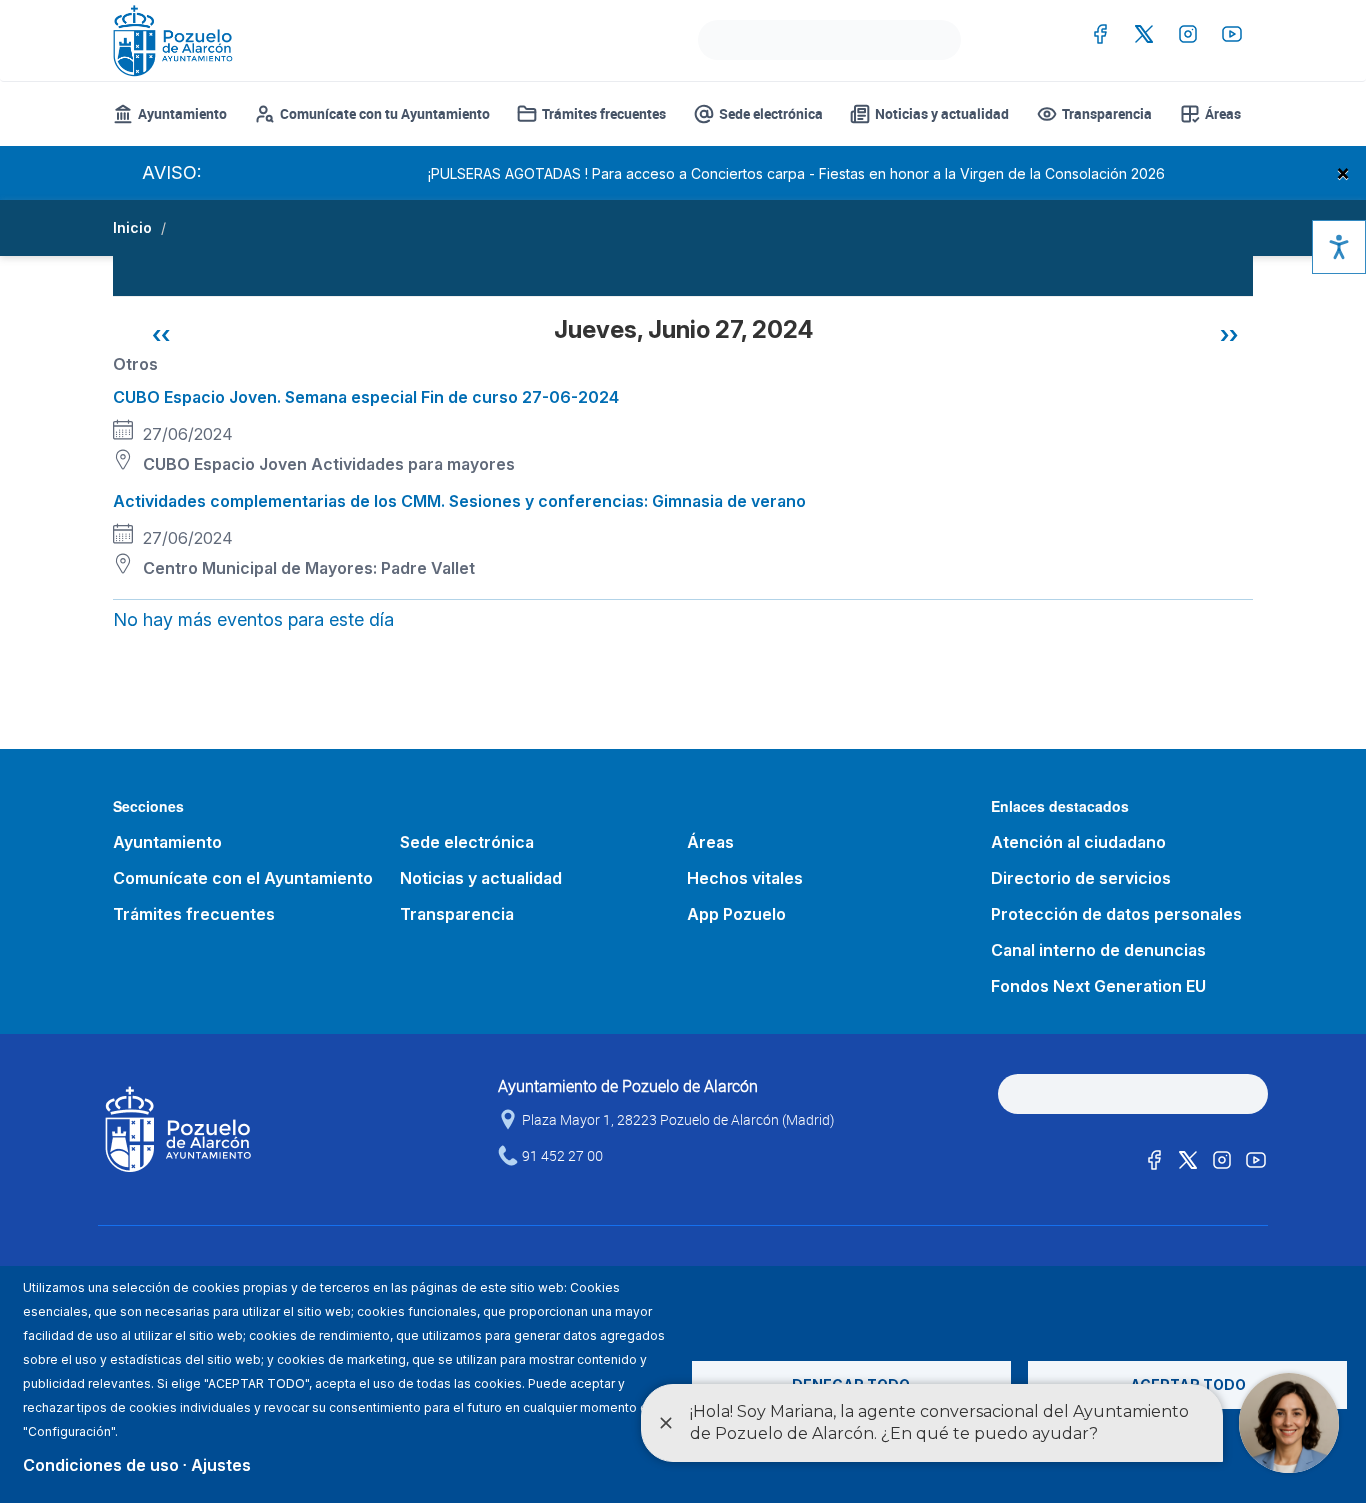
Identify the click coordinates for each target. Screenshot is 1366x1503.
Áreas (1223, 113)
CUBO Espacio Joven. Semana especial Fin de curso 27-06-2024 (366, 397)
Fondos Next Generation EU (1098, 986)
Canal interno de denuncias (1098, 950)
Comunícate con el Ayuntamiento (243, 878)
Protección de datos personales (1116, 914)
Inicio (132, 227)
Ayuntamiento (182, 113)
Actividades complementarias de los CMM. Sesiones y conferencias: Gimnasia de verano (459, 501)
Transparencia (1107, 113)
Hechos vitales (745, 878)
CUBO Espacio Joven (225, 464)
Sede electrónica (771, 113)
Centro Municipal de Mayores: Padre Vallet (309, 568)
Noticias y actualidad (942, 113)
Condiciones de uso (101, 1465)
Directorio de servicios (1081, 878)
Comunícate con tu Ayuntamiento (385, 113)
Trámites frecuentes (604, 113)
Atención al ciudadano (1078, 842)
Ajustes (221, 1465)
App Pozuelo (736, 914)
